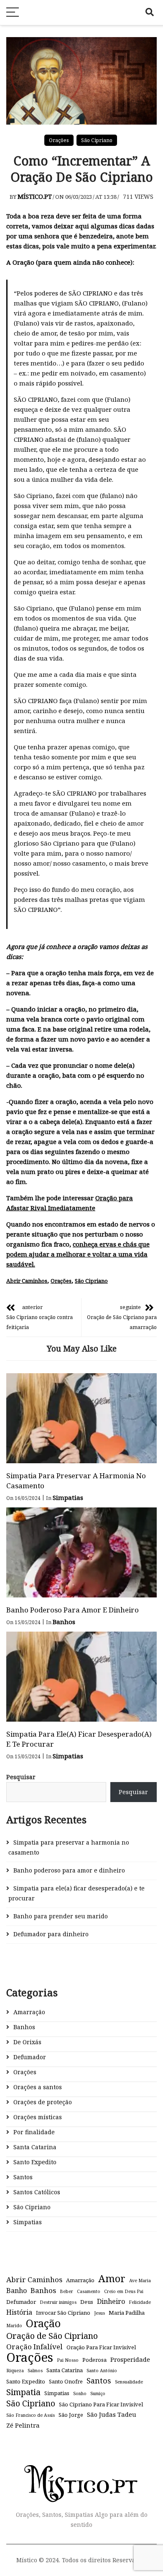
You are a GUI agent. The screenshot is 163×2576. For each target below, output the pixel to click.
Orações (59, 140)
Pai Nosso (68, 2360)
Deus (87, 2302)
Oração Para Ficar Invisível (101, 2347)
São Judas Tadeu (112, 2414)
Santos (23, 2177)
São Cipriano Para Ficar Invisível (101, 2404)
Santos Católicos (37, 2192)
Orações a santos (38, 2087)
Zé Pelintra (23, 2425)
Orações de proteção (43, 2102)
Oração (43, 2323)
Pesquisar (21, 1777)
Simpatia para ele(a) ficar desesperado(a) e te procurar (76, 1893)
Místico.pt (35, 196)
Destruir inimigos (58, 2302)
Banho (17, 2291)
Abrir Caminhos (27, 1281)
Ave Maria (140, 2281)
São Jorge (71, 2415)
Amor (112, 2278)
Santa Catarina (35, 2147)
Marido (14, 2326)
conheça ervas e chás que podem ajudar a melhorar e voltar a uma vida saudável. (78, 1254)
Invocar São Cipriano (63, 2313)
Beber (66, 2291)
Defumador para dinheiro (51, 1934)
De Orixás (27, 2042)
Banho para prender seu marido (61, 1916)
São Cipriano (97, 140)
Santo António (102, 2371)
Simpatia (23, 2392)
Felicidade (140, 2302)
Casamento (89, 2291)
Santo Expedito (35, 2162)
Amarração (29, 2012)
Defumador (30, 2057)
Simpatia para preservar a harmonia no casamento (69, 1847)
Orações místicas (38, 2117)
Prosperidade (130, 2359)
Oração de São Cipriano (52, 2336)
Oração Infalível (34, 2347)
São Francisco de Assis (31, 2415)
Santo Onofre (66, 2381)
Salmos (35, 2371)
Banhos (64, 1622)
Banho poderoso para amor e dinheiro (73, 1610)
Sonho (80, 2393)
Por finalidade (34, 2132)
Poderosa (94, 2360)
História (19, 2312)
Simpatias (68, 1497)
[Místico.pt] (81, 2473)
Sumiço (98, 2393)
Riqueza (15, 2371)
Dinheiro (111, 2301)
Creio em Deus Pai (124, 2291)
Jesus (99, 2313)
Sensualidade (129, 2382)
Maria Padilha (127, 2313)
